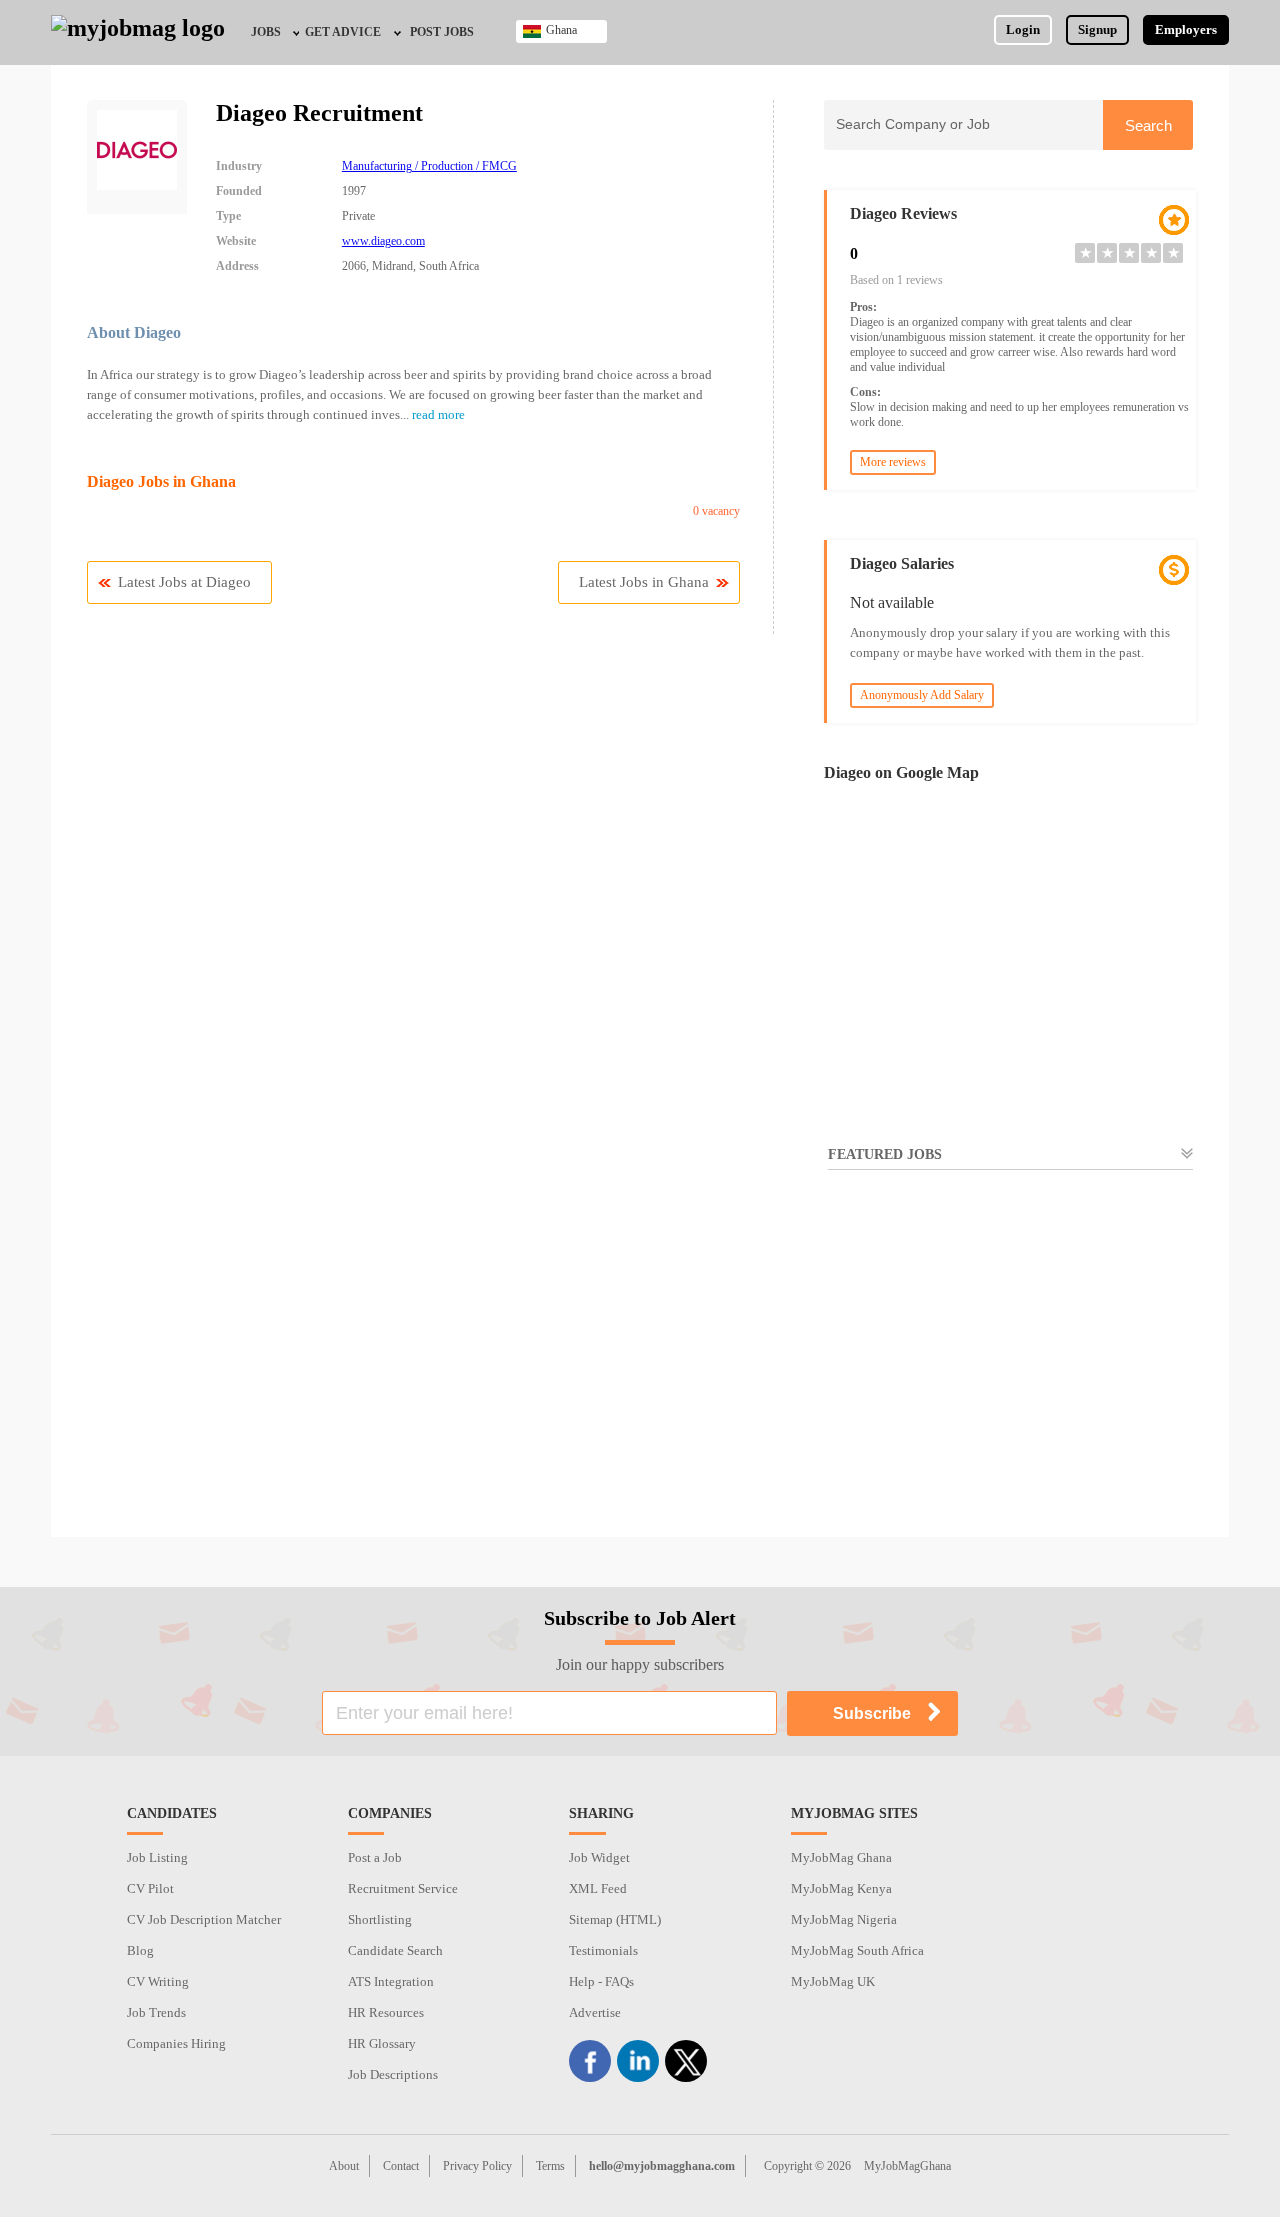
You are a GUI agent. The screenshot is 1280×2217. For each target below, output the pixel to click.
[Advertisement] (1008, 1367)
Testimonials (603, 1950)
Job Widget (599, 1857)
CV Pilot (150, 1888)
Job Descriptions (393, 2074)
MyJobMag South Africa (857, 1950)
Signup (1097, 29)
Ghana (561, 30)
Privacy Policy (477, 2166)
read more (438, 414)
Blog (140, 1950)
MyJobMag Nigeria (844, 1919)
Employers (1186, 29)
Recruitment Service (403, 1888)
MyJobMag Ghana (841, 1857)
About (344, 2166)
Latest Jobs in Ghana (644, 582)
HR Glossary (382, 2043)
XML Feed (598, 1888)
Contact (401, 2166)
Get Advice (343, 32)
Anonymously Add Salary (922, 695)
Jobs (266, 32)
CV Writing (158, 1981)
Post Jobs (442, 32)
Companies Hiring (176, 2043)
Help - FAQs (601, 1981)
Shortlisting (380, 1919)
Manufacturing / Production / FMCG (429, 166)
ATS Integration (391, 1981)
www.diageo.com (383, 241)
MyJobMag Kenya (841, 1888)
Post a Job (375, 1857)
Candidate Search (395, 1950)
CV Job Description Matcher (204, 1919)
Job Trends (156, 2012)
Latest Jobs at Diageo (184, 582)
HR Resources (386, 2012)
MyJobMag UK (833, 1981)
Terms (550, 2166)
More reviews (893, 462)
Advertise (595, 2012)
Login (1023, 29)
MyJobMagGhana (907, 2166)
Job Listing (157, 1857)
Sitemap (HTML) (615, 1919)
